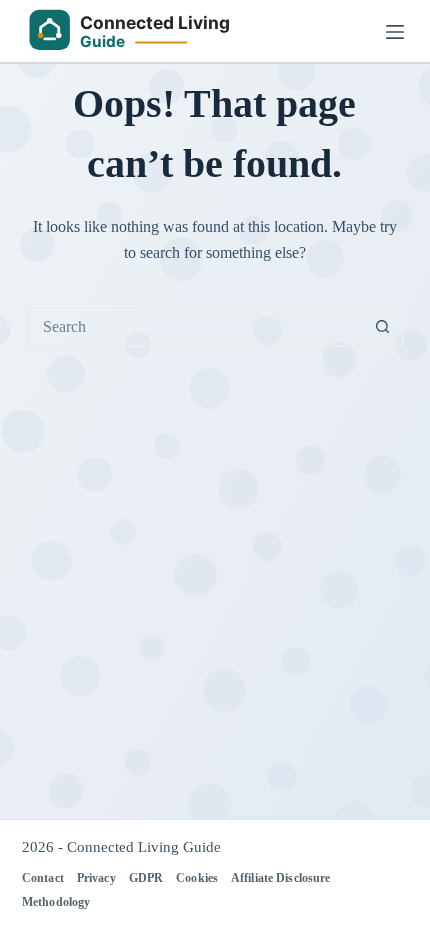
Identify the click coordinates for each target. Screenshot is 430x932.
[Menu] (395, 32)
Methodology (56, 902)
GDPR (146, 878)
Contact (43, 878)
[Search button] (382, 327)
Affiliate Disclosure (280, 878)
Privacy (96, 878)
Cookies (197, 878)
